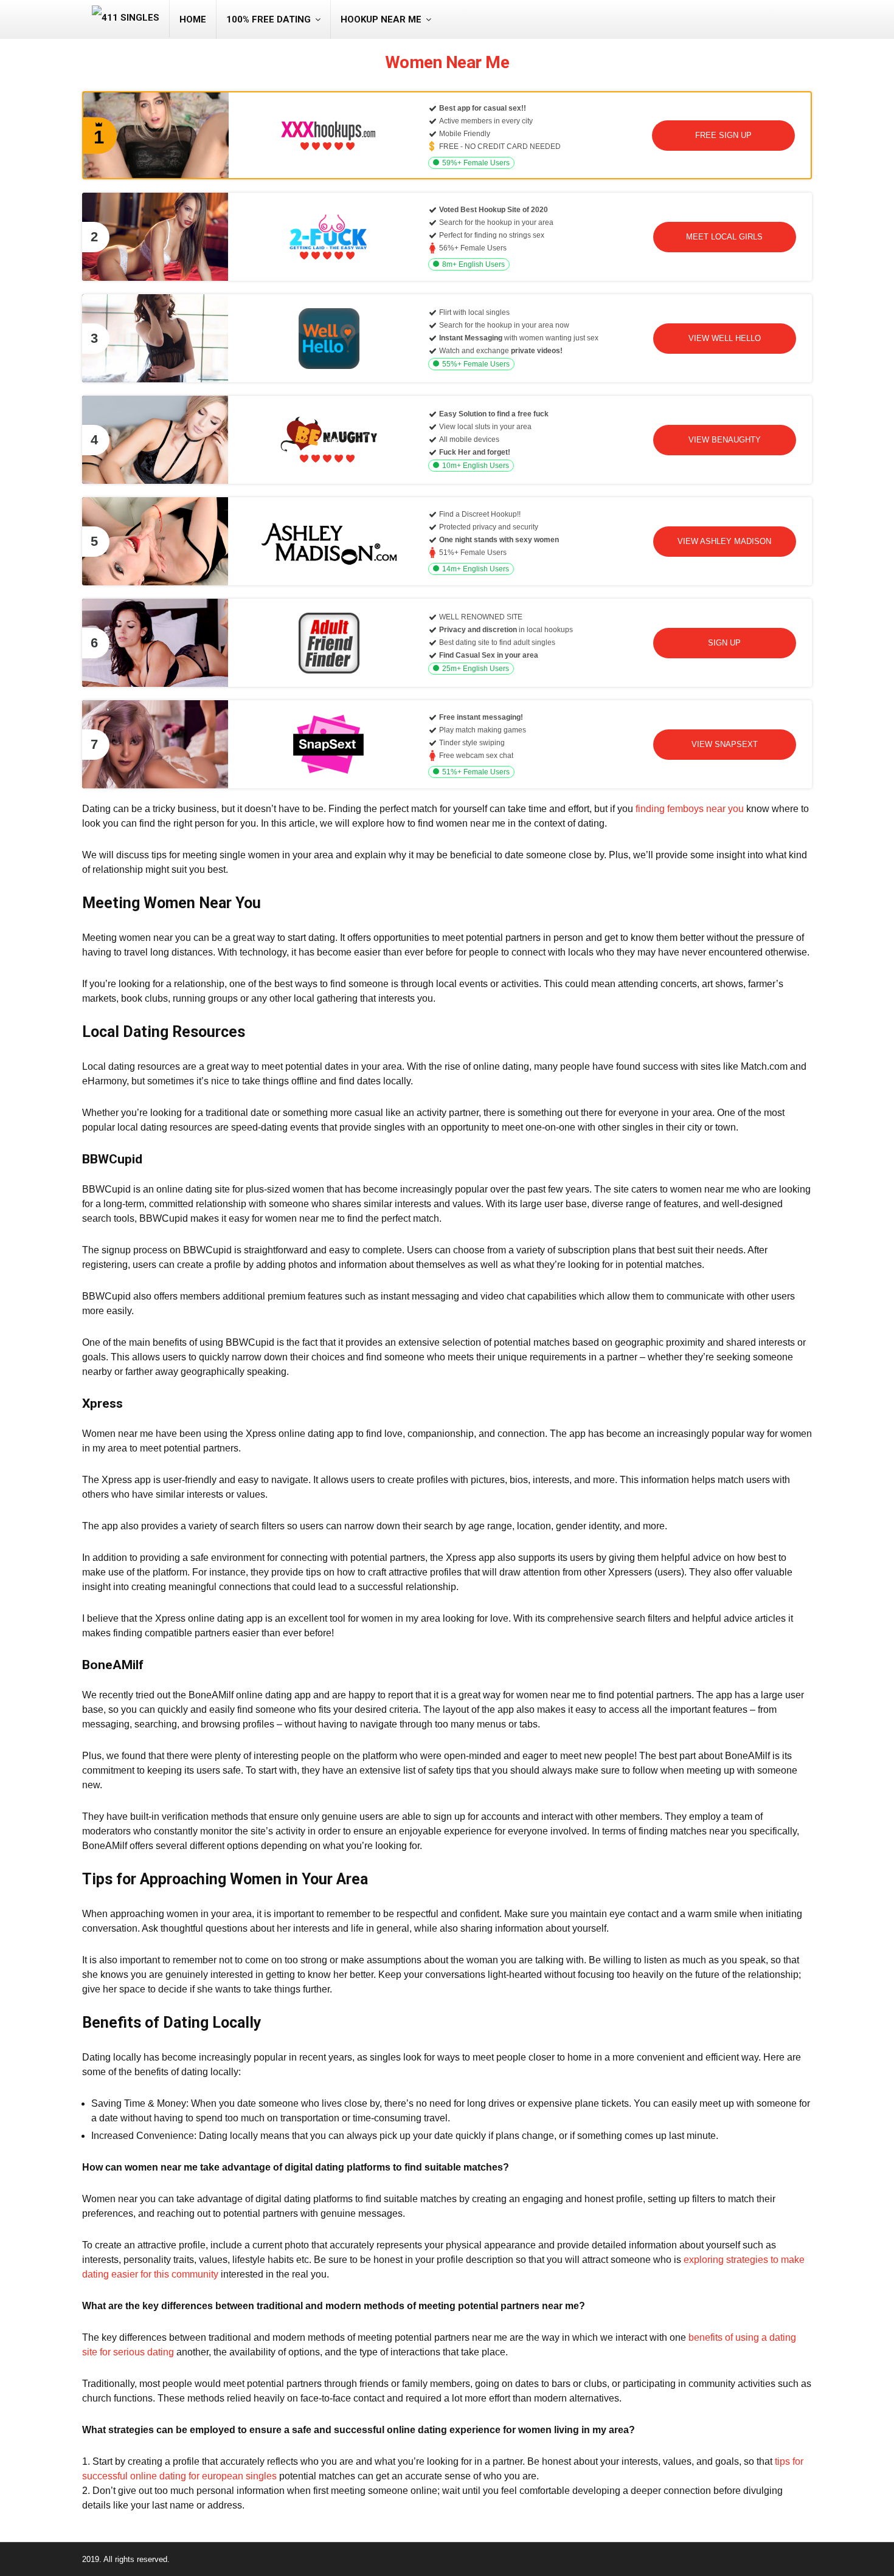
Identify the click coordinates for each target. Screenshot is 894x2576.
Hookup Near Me (381, 19)
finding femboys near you (690, 809)
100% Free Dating (269, 19)
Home (193, 19)
